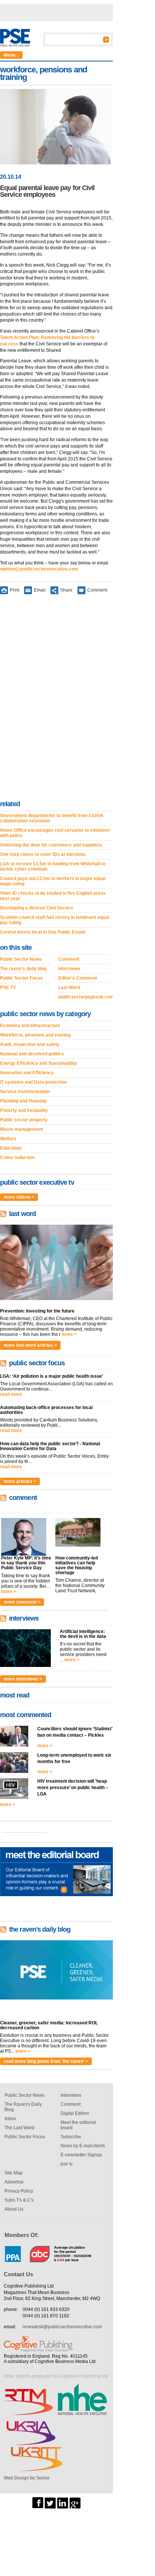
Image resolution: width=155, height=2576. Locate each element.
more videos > (19, 1197)
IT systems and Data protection (33, 1082)
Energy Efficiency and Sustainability (39, 1063)
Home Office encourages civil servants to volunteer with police (55, 833)
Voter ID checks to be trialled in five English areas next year (53, 896)
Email (40, 590)
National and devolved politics (32, 1054)
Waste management (21, 1129)
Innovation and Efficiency (27, 1073)
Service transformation (25, 1092)
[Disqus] (56, 699)
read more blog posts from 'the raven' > (46, 2061)
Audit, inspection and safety (30, 1044)
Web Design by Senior (27, 2478)
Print (14, 590)
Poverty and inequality (24, 1110)
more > (69, 1334)
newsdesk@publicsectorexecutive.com (62, 2327)
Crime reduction (17, 1158)
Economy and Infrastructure (30, 1026)
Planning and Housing (23, 1101)
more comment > (22, 1602)
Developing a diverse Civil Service (37, 908)
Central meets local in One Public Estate (43, 932)
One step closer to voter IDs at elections (43, 854)
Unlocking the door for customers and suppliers (51, 845)
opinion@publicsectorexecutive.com (39, 569)
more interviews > (23, 1679)
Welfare (8, 1139)
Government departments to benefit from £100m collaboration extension (52, 818)
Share (66, 590)
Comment (97, 590)
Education (11, 1148)
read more (11, 1394)
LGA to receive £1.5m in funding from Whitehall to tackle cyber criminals (53, 866)
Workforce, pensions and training (35, 1035)
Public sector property (24, 1120)
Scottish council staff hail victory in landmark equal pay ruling (55, 920)
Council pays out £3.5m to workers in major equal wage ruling (53, 881)
